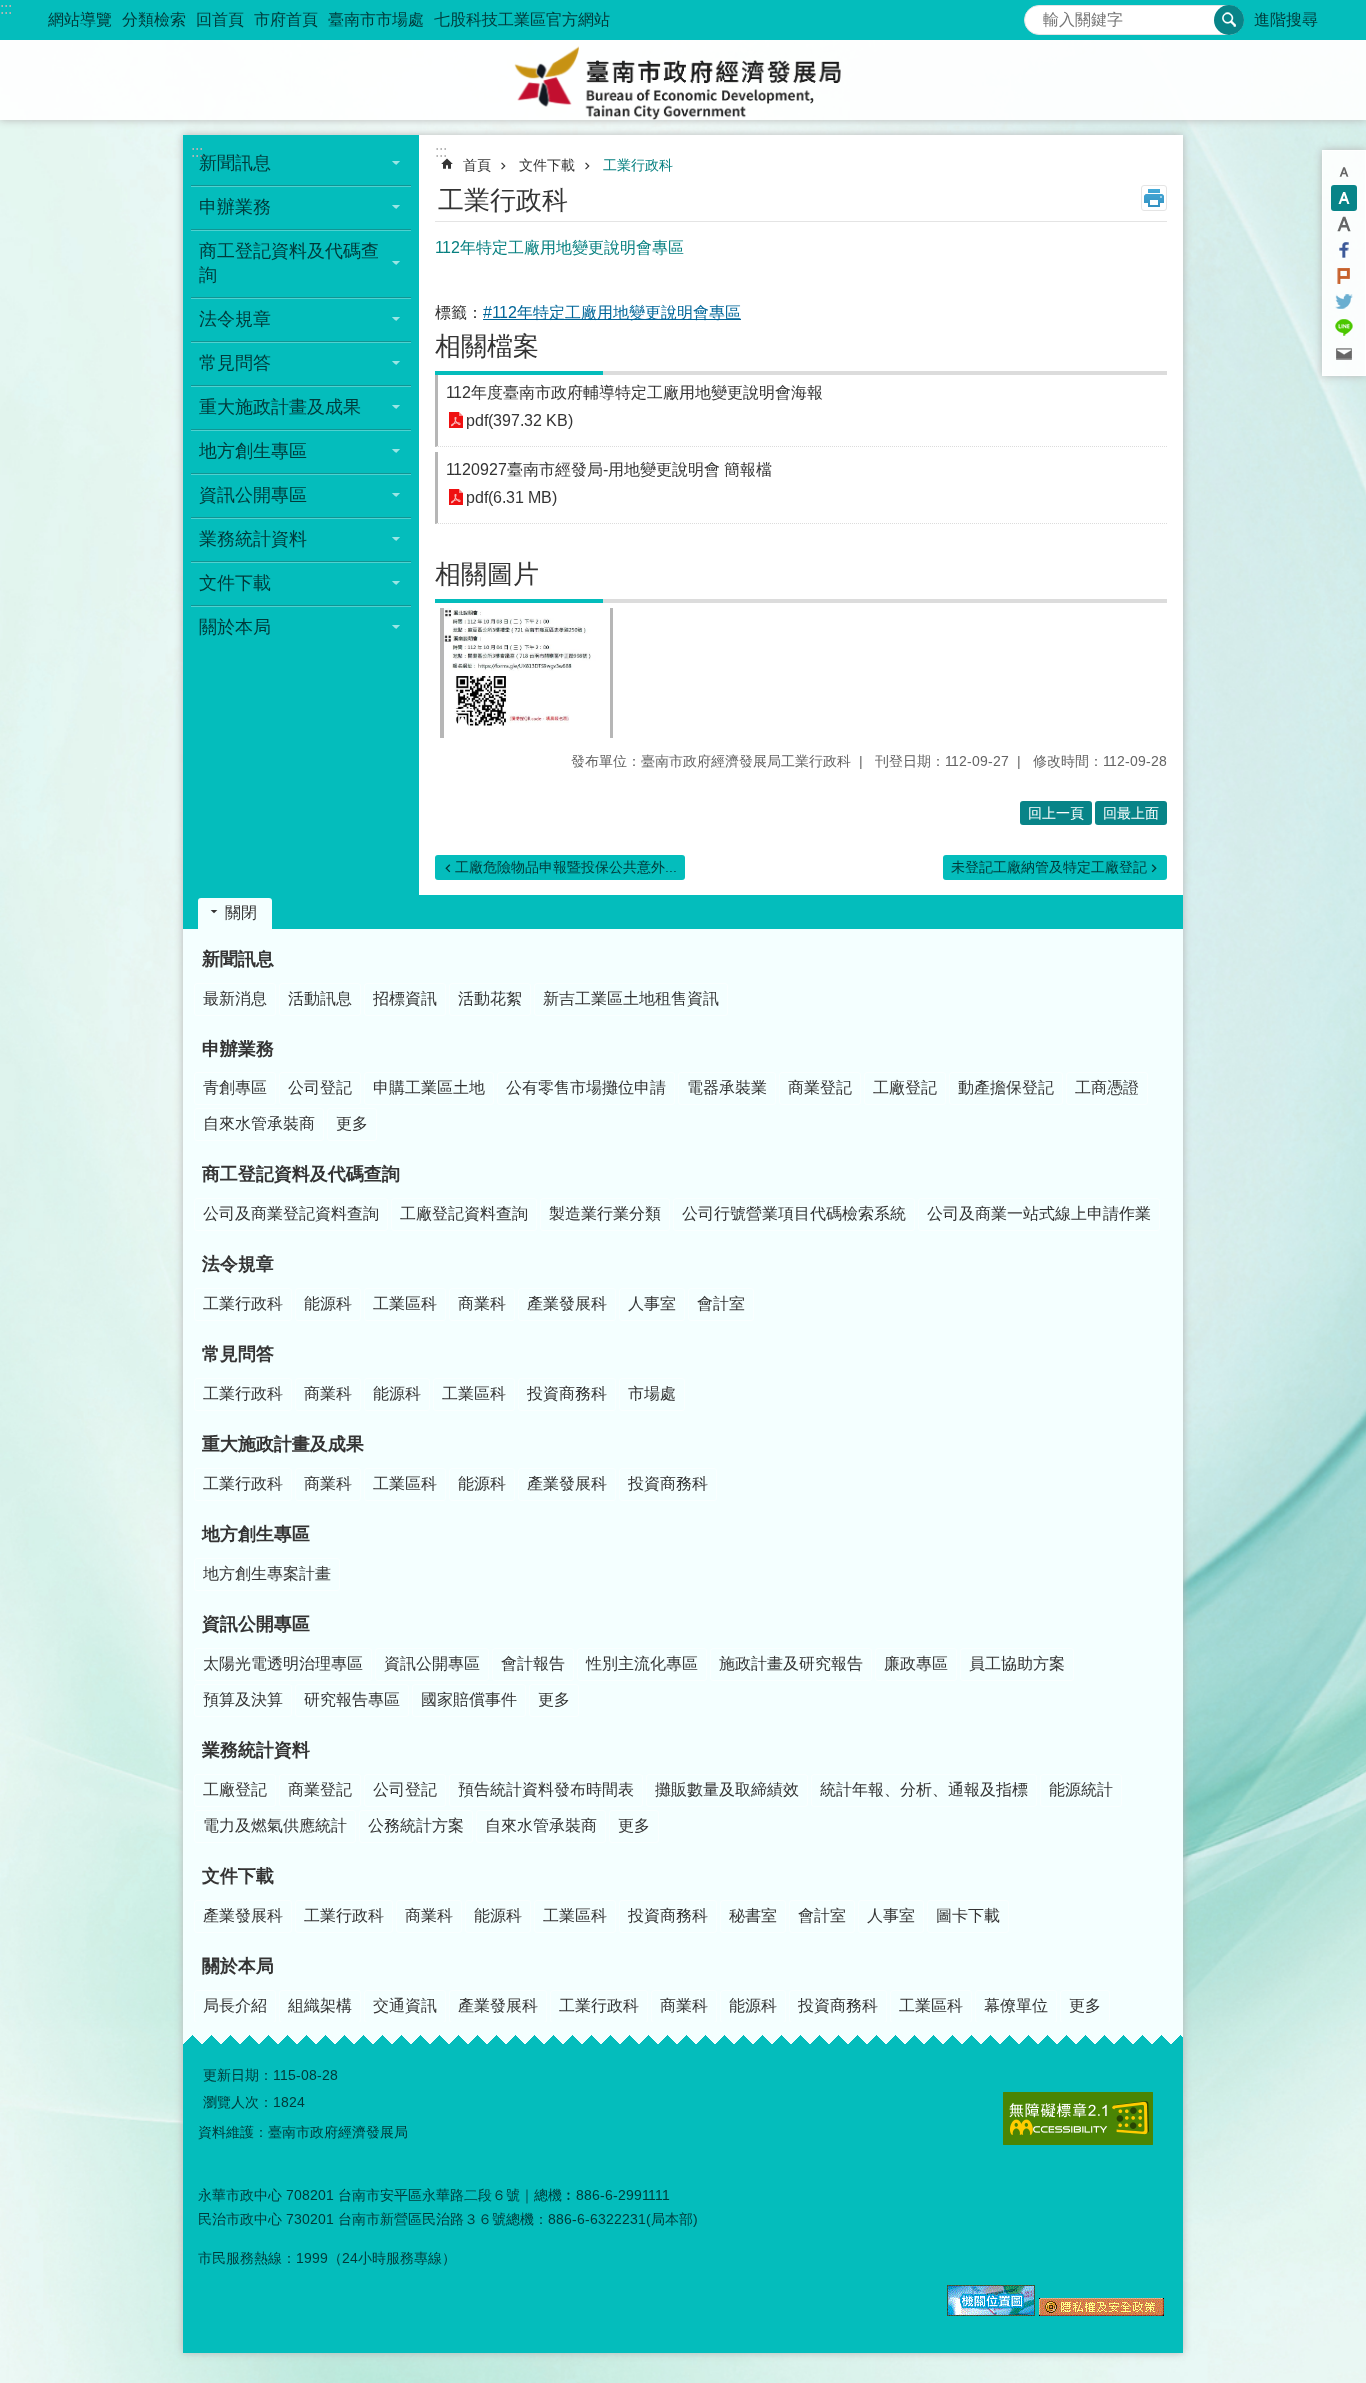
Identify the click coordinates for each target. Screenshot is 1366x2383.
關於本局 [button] (235, 627)
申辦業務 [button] (235, 207)
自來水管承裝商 (259, 1123)
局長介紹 (235, 2005)
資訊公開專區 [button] (253, 495)
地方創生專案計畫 (267, 1573)
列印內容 (1154, 198)
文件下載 (547, 165)
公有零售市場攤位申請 (586, 1087)
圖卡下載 (968, 1915)
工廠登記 (905, 1087)
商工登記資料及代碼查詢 (301, 1174)
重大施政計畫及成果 (283, 1444)
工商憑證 (1107, 1087)
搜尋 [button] (1229, 20)
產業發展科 (567, 1303)
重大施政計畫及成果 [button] (280, 407)
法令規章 (238, 1264)
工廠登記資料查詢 (464, 1213)
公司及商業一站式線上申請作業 (1039, 1213)
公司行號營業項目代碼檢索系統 (794, 1213)
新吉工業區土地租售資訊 (631, 998)
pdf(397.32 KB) (519, 420)
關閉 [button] (241, 912)
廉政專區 (916, 1663)
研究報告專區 (352, 1699)
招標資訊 (405, 998)
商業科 (482, 1303)
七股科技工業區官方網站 (522, 19)
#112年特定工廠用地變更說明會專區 (612, 312)
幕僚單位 (1016, 2005)
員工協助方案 (1017, 1663)
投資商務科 (567, 1393)
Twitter (1344, 302)
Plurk (1344, 276)
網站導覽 (80, 19)
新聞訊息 (238, 959)
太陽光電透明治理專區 (283, 1663)
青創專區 (235, 1087)
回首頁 (220, 19)
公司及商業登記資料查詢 (291, 1213)
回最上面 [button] (1131, 813)
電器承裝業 (727, 1087)
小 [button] (1344, 172)
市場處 (652, 1393)
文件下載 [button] (235, 583)
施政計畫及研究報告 (791, 1663)
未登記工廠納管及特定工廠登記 (1049, 867)
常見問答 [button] (235, 363)
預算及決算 (243, 1699)
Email (1344, 354)
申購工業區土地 (429, 1087)
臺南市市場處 (376, 19)
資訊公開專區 (256, 1624)
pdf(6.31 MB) (511, 497)
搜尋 (1040, 14)
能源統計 (1081, 1789)
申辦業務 (238, 1049)
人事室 (652, 1303)
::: (6, 8)
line (1344, 328)
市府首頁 (286, 19)
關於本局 (238, 1966)
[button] (526, 673)
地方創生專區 (256, 1534)
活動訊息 (320, 998)
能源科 (328, 1303)
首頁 (477, 165)
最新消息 (235, 998)
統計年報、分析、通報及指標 (924, 1789)
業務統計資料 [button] (253, 539)
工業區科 (405, 1303)
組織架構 (320, 2005)
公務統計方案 (416, 1825)
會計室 (721, 1303)
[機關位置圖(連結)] (991, 2311)
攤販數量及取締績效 (727, 1789)
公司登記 (320, 1087)
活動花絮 (490, 998)
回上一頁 (1056, 813)
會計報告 (533, 1663)
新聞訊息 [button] (235, 163)
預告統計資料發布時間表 (546, 1789)
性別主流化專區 (642, 1663)
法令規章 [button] (235, 319)
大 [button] (1344, 224)
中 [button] (1344, 198)
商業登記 (820, 1087)
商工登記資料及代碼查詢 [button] (289, 263)
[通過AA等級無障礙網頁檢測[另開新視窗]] (1078, 2118)
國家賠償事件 (469, 1699)
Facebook (1344, 250)
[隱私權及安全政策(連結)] (1101, 2311)
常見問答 (238, 1354)
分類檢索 (154, 19)
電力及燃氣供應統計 (275, 1825)
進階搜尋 (1286, 19)
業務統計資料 (256, 1750)
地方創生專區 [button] (253, 451)
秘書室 (753, 1915)
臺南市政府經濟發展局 (683, 80)
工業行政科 (638, 165)
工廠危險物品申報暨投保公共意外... (566, 867)
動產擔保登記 (1006, 1087)
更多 (352, 1123)
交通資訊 (405, 2005)
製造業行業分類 (605, 1213)
